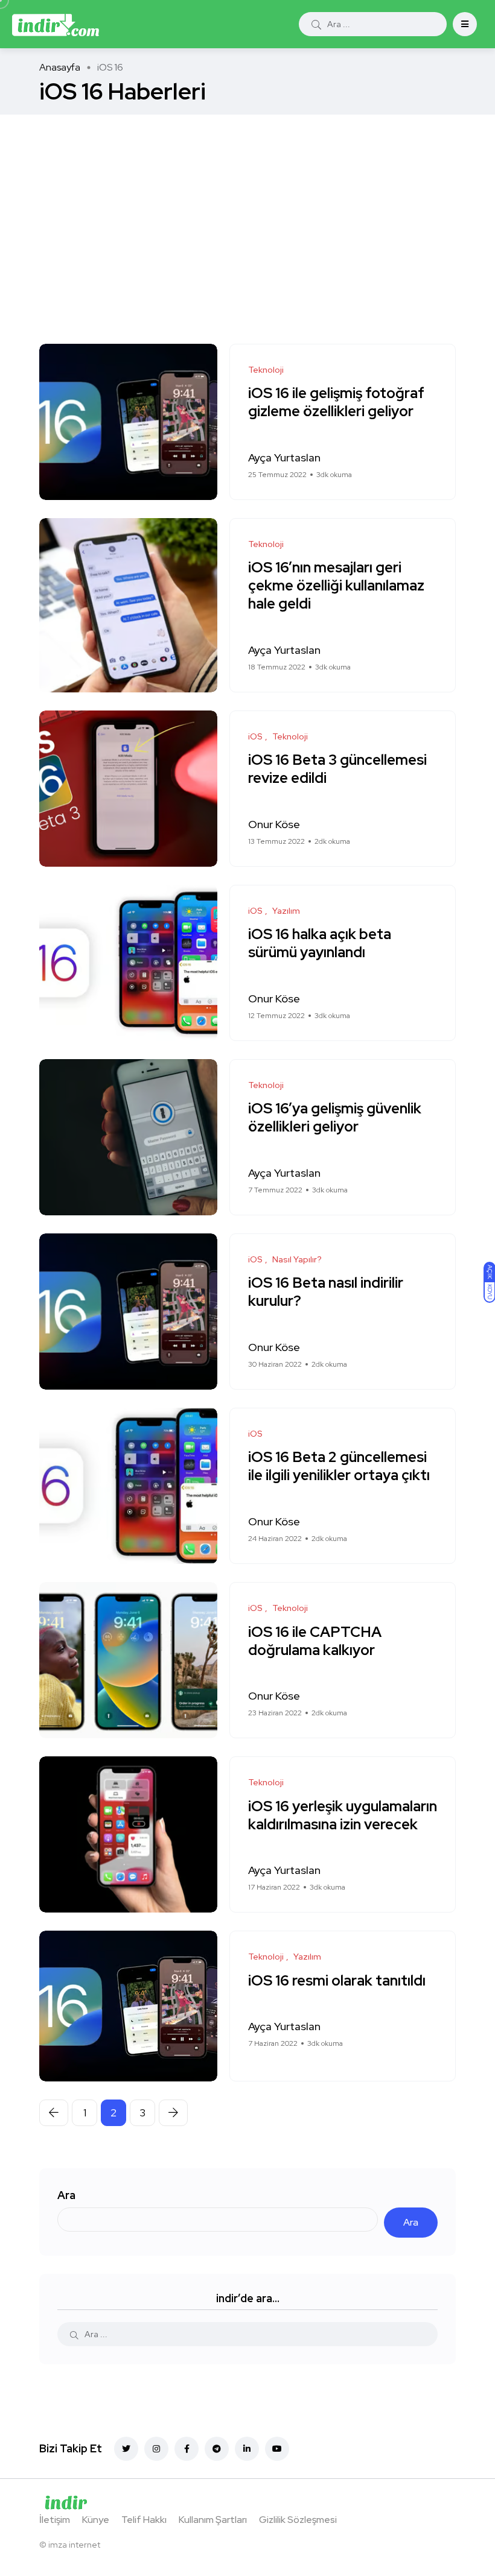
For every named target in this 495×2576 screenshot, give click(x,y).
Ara (66, 2195)
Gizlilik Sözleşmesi (298, 2520)
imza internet (74, 2545)
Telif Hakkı (144, 2520)
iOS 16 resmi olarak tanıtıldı (337, 1980)
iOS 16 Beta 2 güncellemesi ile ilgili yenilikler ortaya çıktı (339, 1467)
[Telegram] (217, 2449)
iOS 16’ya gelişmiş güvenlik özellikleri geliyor (335, 1118)
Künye (96, 2520)
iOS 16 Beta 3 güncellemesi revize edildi (337, 769)
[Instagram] (156, 2449)
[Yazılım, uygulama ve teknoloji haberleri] (56, 24)
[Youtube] (277, 2449)
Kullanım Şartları (213, 2520)
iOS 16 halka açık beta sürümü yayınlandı (320, 944)
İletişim (55, 2520)
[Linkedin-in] (247, 2449)
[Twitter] (126, 2449)
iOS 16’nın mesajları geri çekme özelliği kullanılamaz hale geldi (336, 586)
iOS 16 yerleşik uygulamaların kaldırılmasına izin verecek (343, 1815)
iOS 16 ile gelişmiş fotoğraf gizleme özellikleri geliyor (336, 403)
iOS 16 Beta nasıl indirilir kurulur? (326, 1292)
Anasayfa (60, 67)
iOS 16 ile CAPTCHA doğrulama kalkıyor (315, 1641)
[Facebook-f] (187, 2449)
